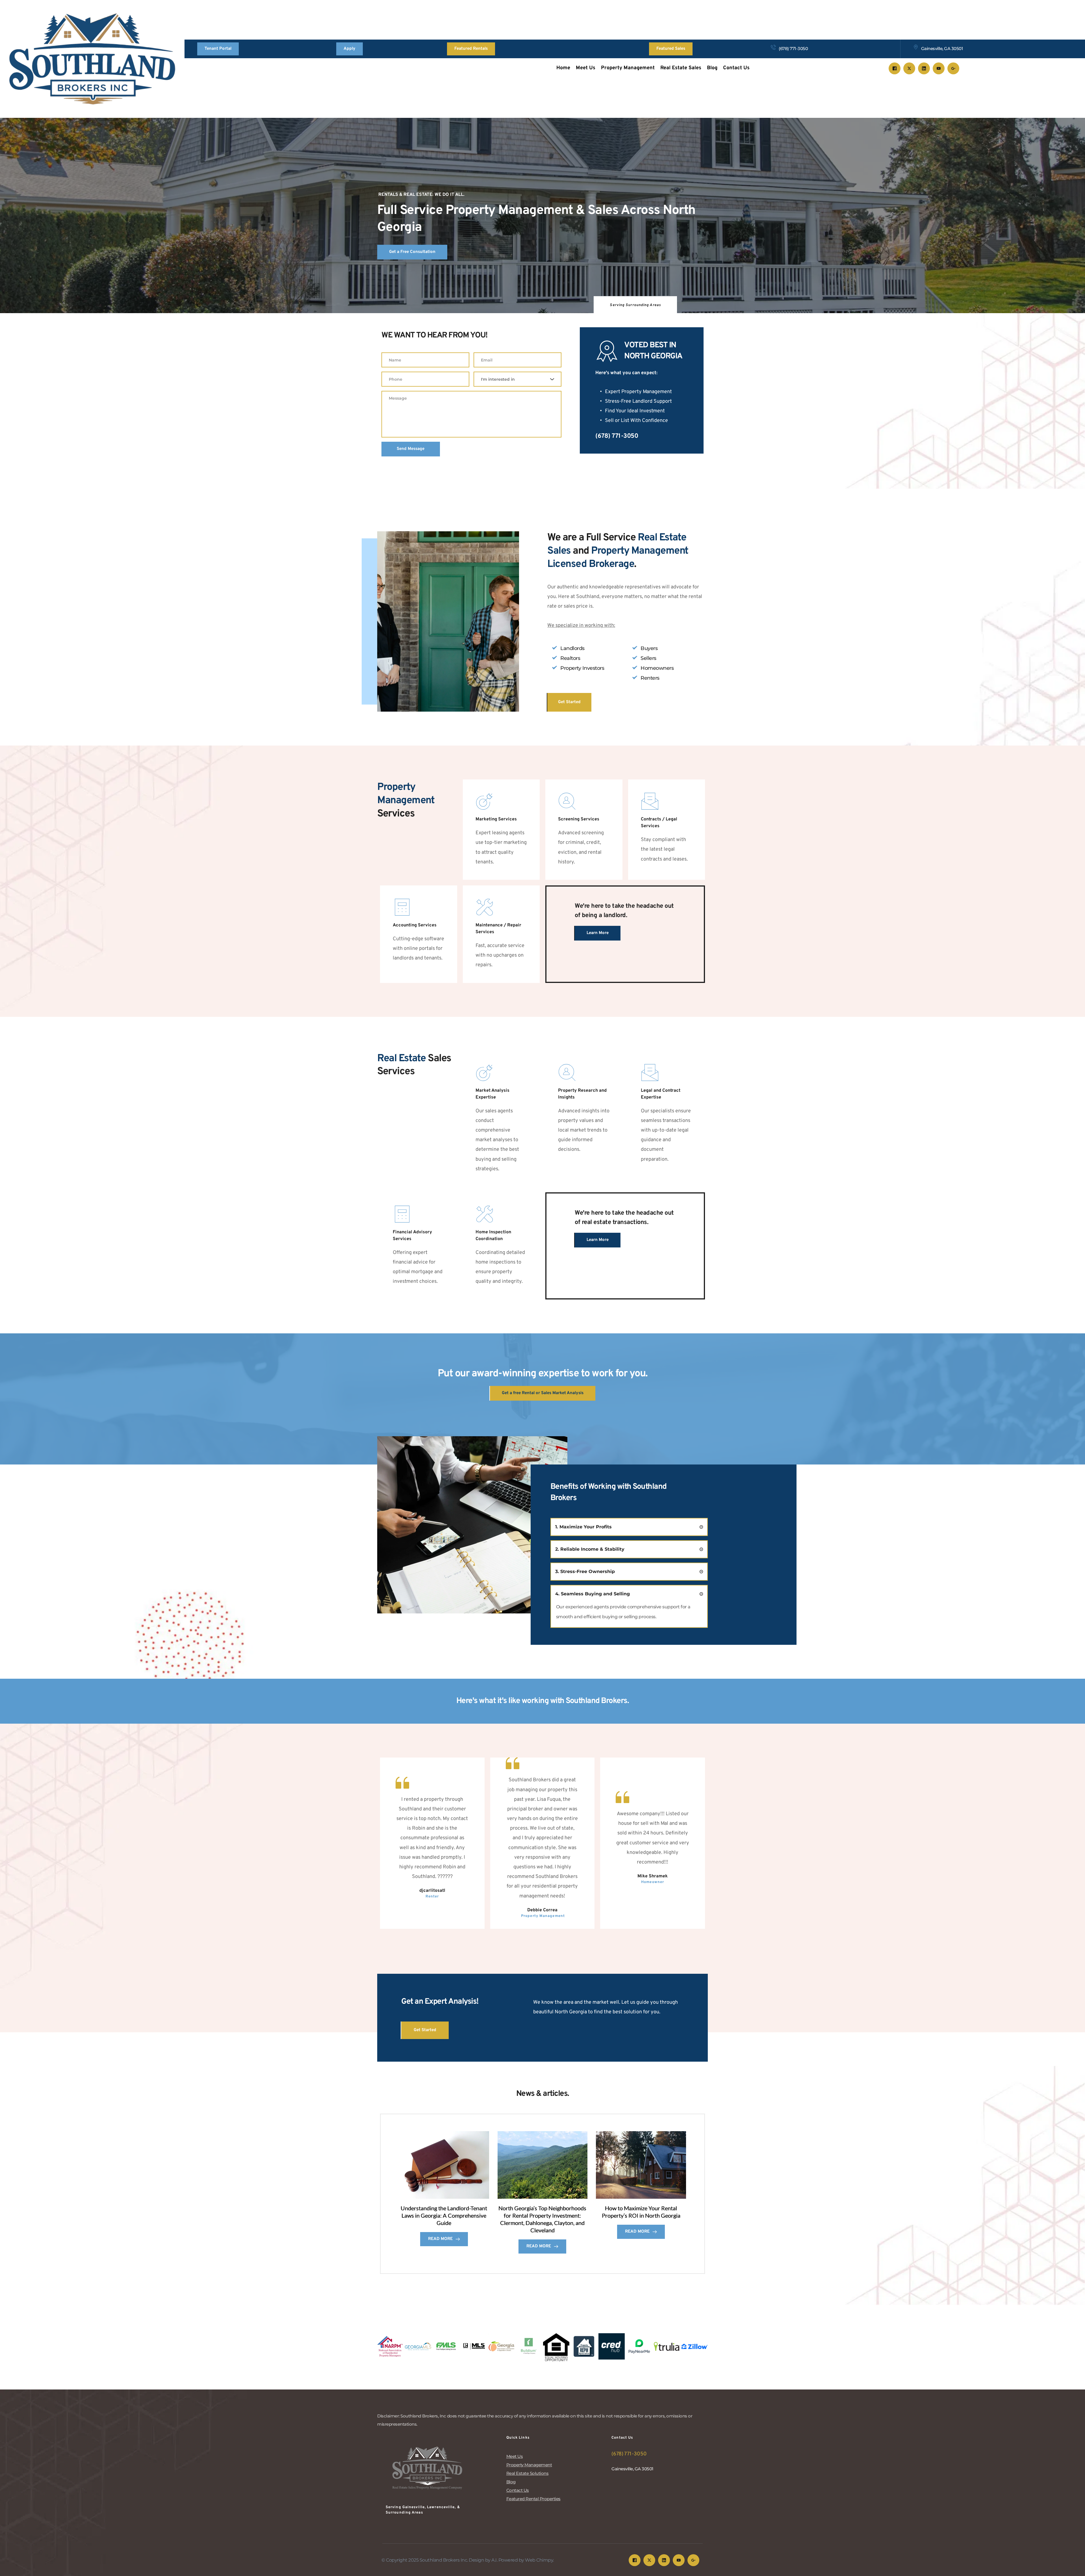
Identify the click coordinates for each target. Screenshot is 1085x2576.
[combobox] (517, 379)
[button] (629, 1527)
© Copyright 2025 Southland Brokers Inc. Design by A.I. (440, 2560)
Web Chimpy (539, 2560)
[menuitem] (563, 68)
